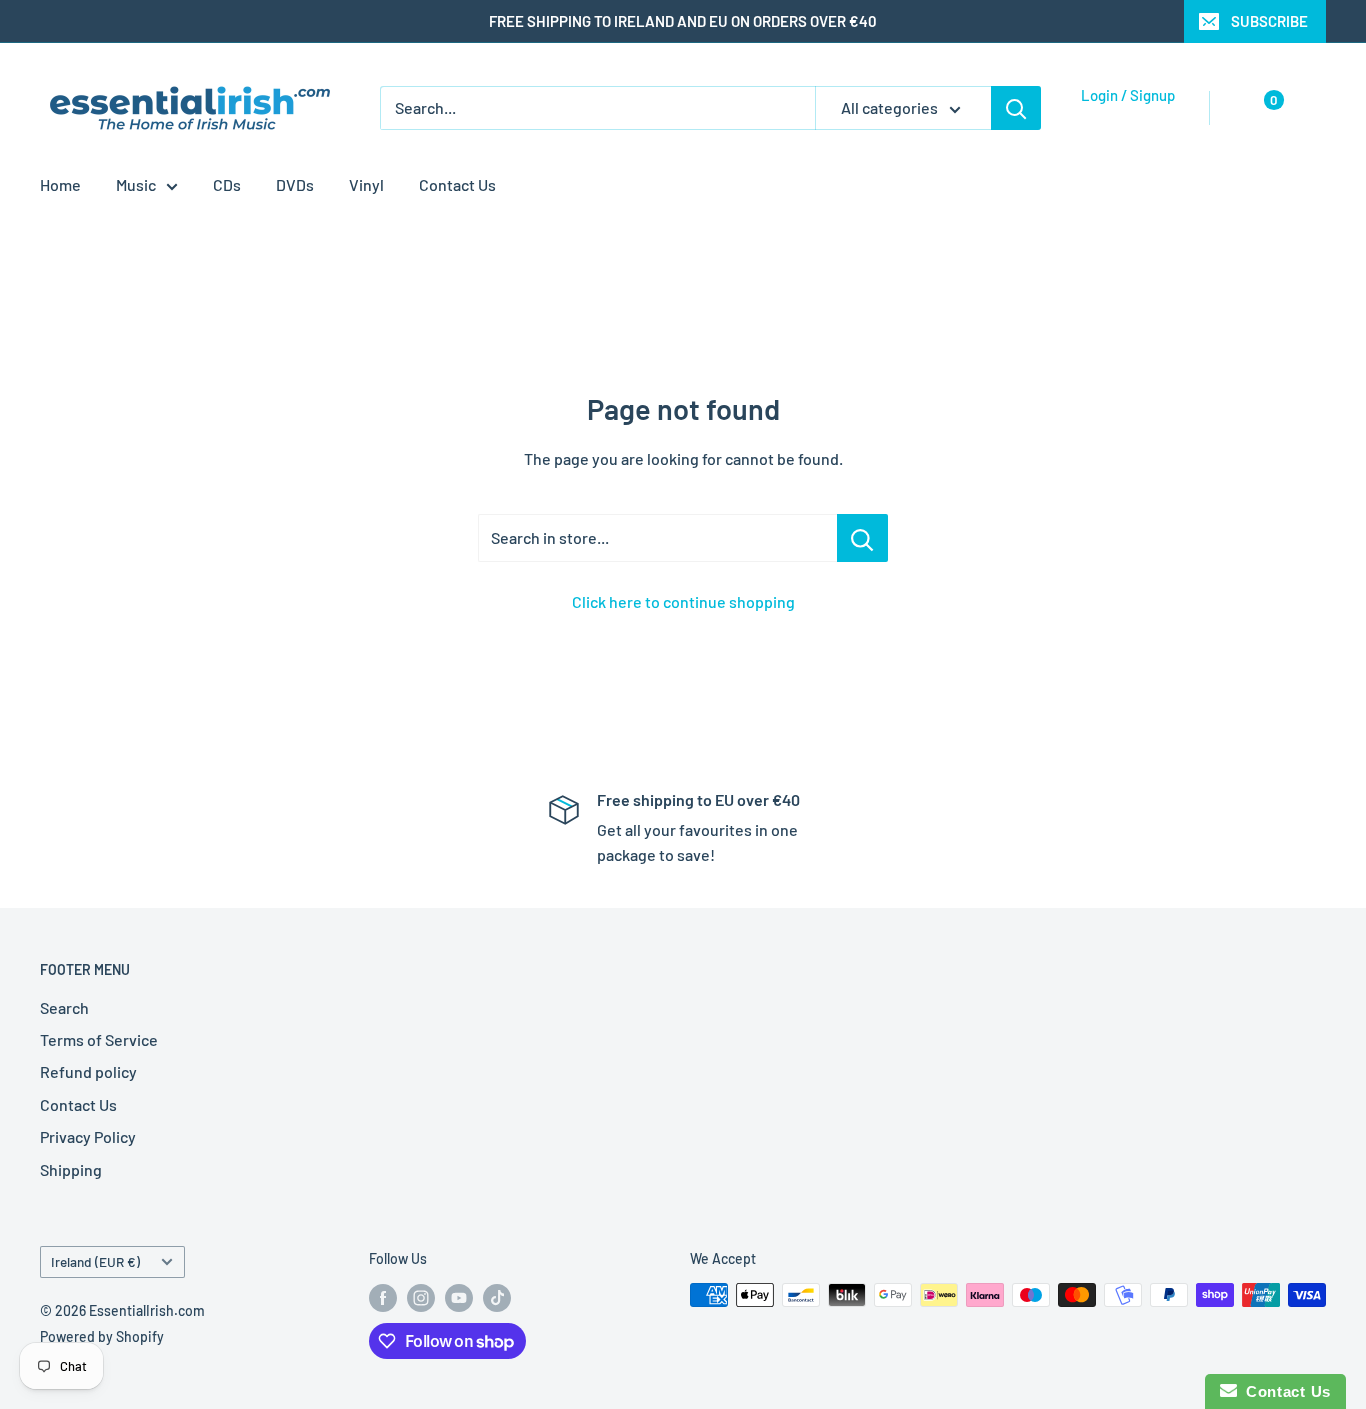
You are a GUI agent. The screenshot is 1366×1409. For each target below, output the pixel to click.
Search (64, 1007)
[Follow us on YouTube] (459, 1297)
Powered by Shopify (102, 1336)
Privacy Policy (88, 1136)
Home (60, 184)
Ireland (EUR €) (95, 1261)
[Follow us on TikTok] (497, 1297)
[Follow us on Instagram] (421, 1297)
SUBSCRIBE (1269, 21)
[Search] (1016, 108)
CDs (227, 184)
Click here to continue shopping (683, 601)
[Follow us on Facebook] (383, 1297)
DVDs (295, 184)
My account (1122, 118)
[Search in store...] (862, 538)
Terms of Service (99, 1039)
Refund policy (88, 1071)
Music (136, 184)
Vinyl (366, 184)
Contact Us (457, 184)
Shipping (71, 1169)
